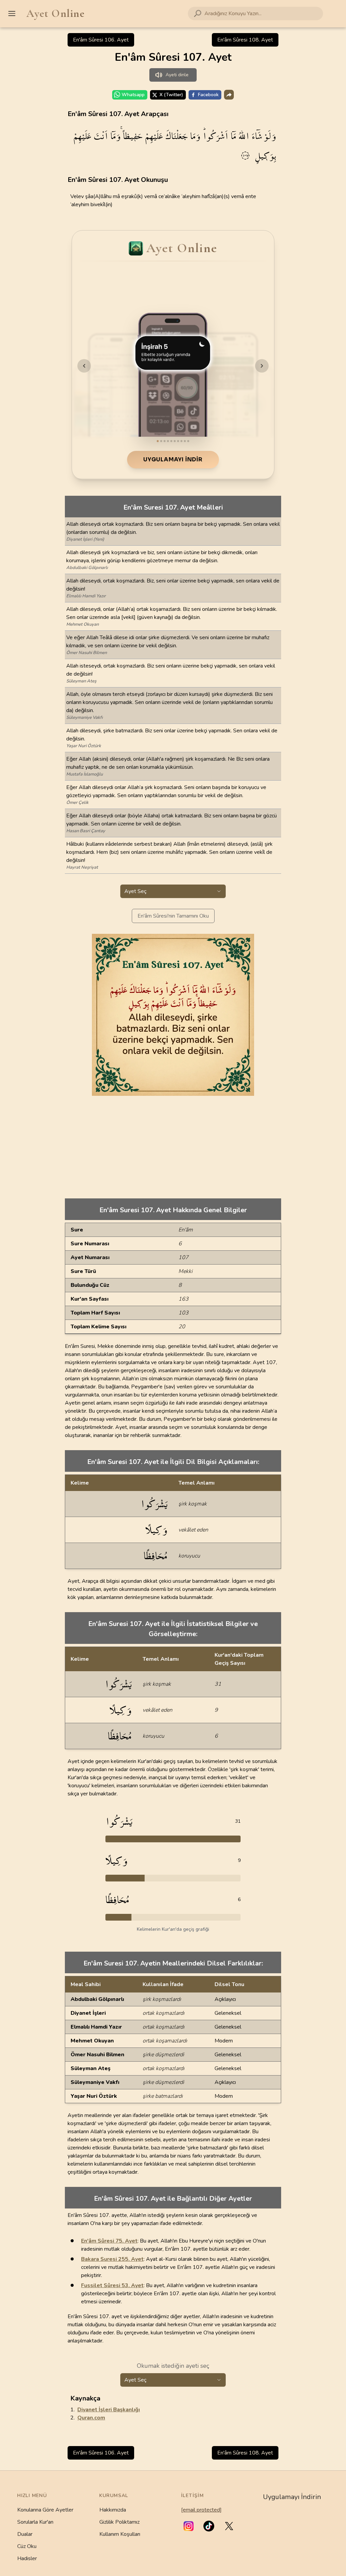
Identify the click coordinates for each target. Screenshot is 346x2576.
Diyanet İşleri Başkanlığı (109, 2410)
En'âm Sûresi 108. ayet (245, 40)
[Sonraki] (262, 366)
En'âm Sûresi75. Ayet (109, 2241)
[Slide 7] (178, 441)
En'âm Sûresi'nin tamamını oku (173, 916)
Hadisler (27, 2558)
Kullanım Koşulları (120, 2534)
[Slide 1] (158, 441)
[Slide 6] (175, 441)
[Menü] (12, 13)
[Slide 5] (171, 441)
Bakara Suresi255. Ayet (112, 2259)
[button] (189, 2526)
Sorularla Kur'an (35, 2522)
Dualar (25, 2534)
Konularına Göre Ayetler (45, 2510)
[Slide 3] (165, 441)
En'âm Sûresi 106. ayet (101, 40)
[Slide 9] (185, 441)
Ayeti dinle (177, 75)
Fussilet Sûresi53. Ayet (112, 2285)
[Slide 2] (161, 441)
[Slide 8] (181, 441)
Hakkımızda (113, 2510)
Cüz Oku (27, 2546)
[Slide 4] (168, 441)
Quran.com (91, 2418)
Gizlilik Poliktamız (119, 2522)
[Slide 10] (188, 441)
